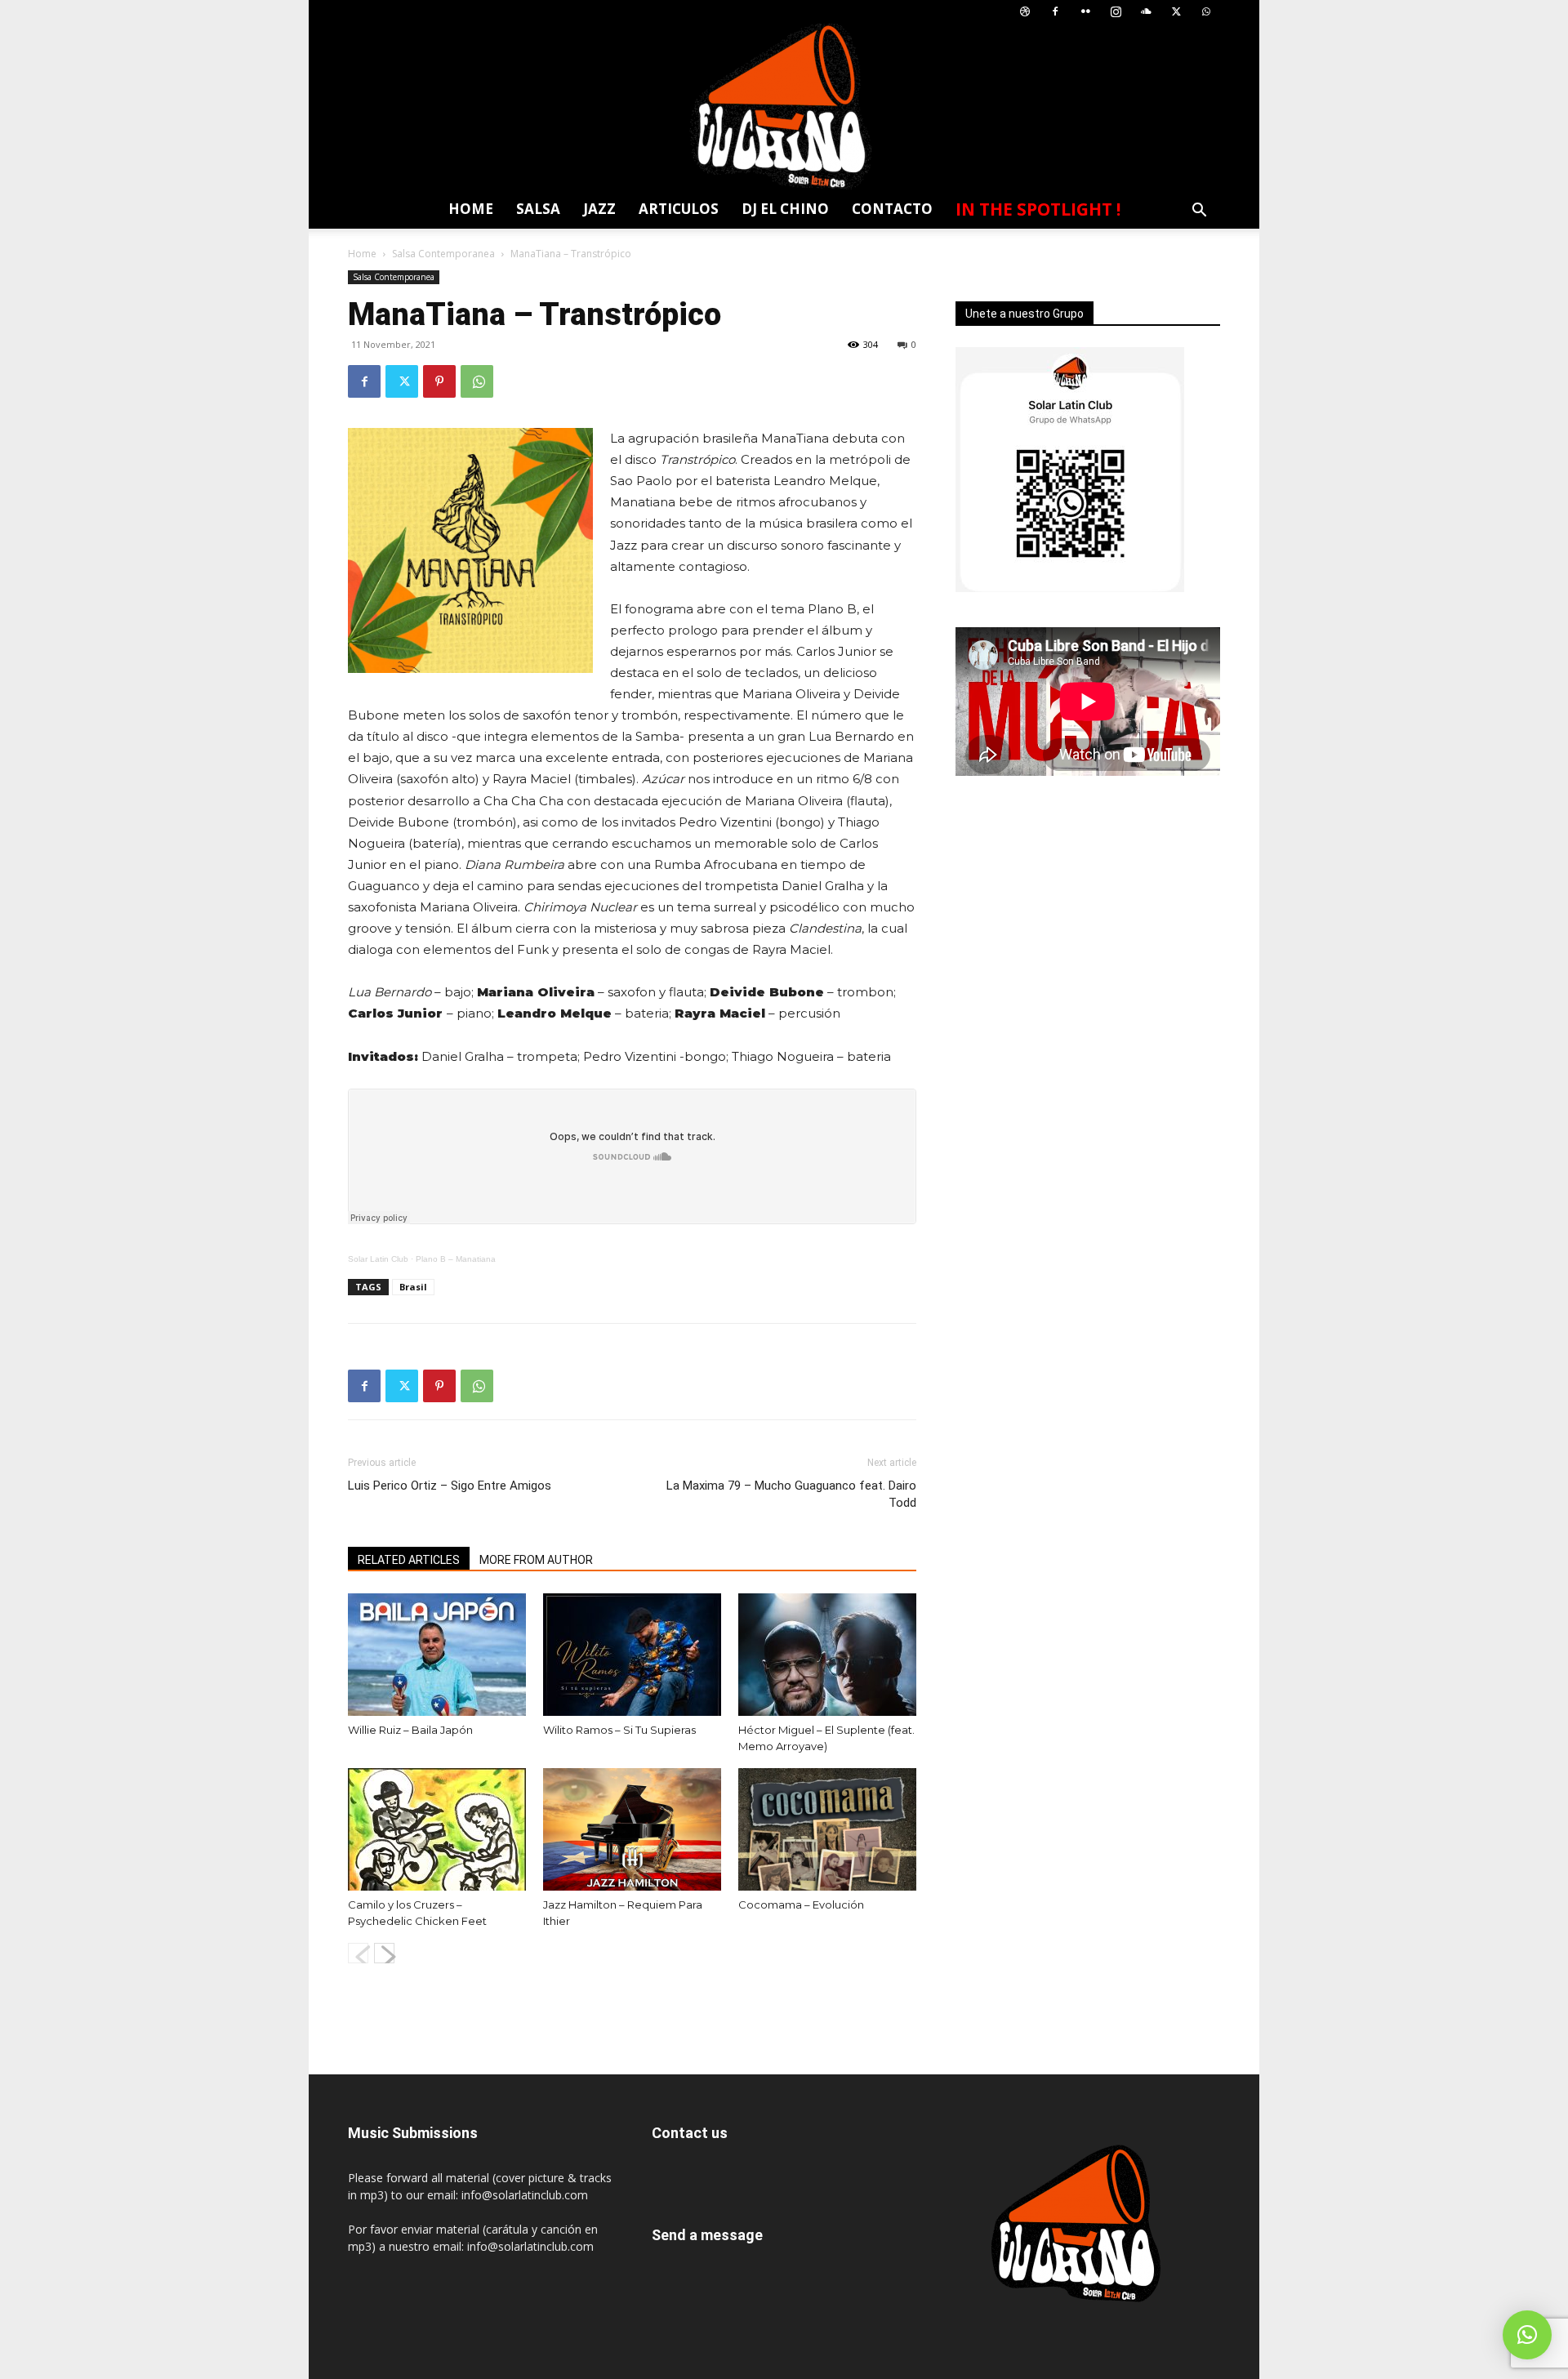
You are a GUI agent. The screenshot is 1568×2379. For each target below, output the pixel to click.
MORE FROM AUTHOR (536, 1560)
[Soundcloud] (1146, 12)
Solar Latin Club (378, 1259)
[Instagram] (1116, 12)
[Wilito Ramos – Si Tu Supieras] (632, 1655)
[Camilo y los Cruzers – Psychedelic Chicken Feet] (437, 1829)
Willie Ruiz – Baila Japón (410, 1730)
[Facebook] (1055, 12)
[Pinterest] (439, 381)
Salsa (538, 209)
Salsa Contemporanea (443, 254)
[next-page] (384, 1953)
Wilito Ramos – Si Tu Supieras (619, 1730)
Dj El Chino (785, 209)
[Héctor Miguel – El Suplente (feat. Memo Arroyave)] (827, 1655)
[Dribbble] (1025, 12)
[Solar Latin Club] (784, 107)
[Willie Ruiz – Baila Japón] (437, 1655)
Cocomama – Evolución (801, 1905)
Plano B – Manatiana (456, 1259)
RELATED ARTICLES (409, 1560)
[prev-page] (358, 1953)
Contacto (892, 209)
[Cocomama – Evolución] (827, 1829)
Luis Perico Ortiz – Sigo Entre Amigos (450, 1486)
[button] (1199, 212)
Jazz (599, 209)
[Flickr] (1085, 12)
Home (471, 209)
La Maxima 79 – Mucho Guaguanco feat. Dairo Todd (791, 1494)
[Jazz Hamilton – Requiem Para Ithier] (632, 1829)
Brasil (413, 1287)
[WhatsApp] (1206, 12)
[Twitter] (1176, 12)
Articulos (679, 209)
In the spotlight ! (1038, 209)
